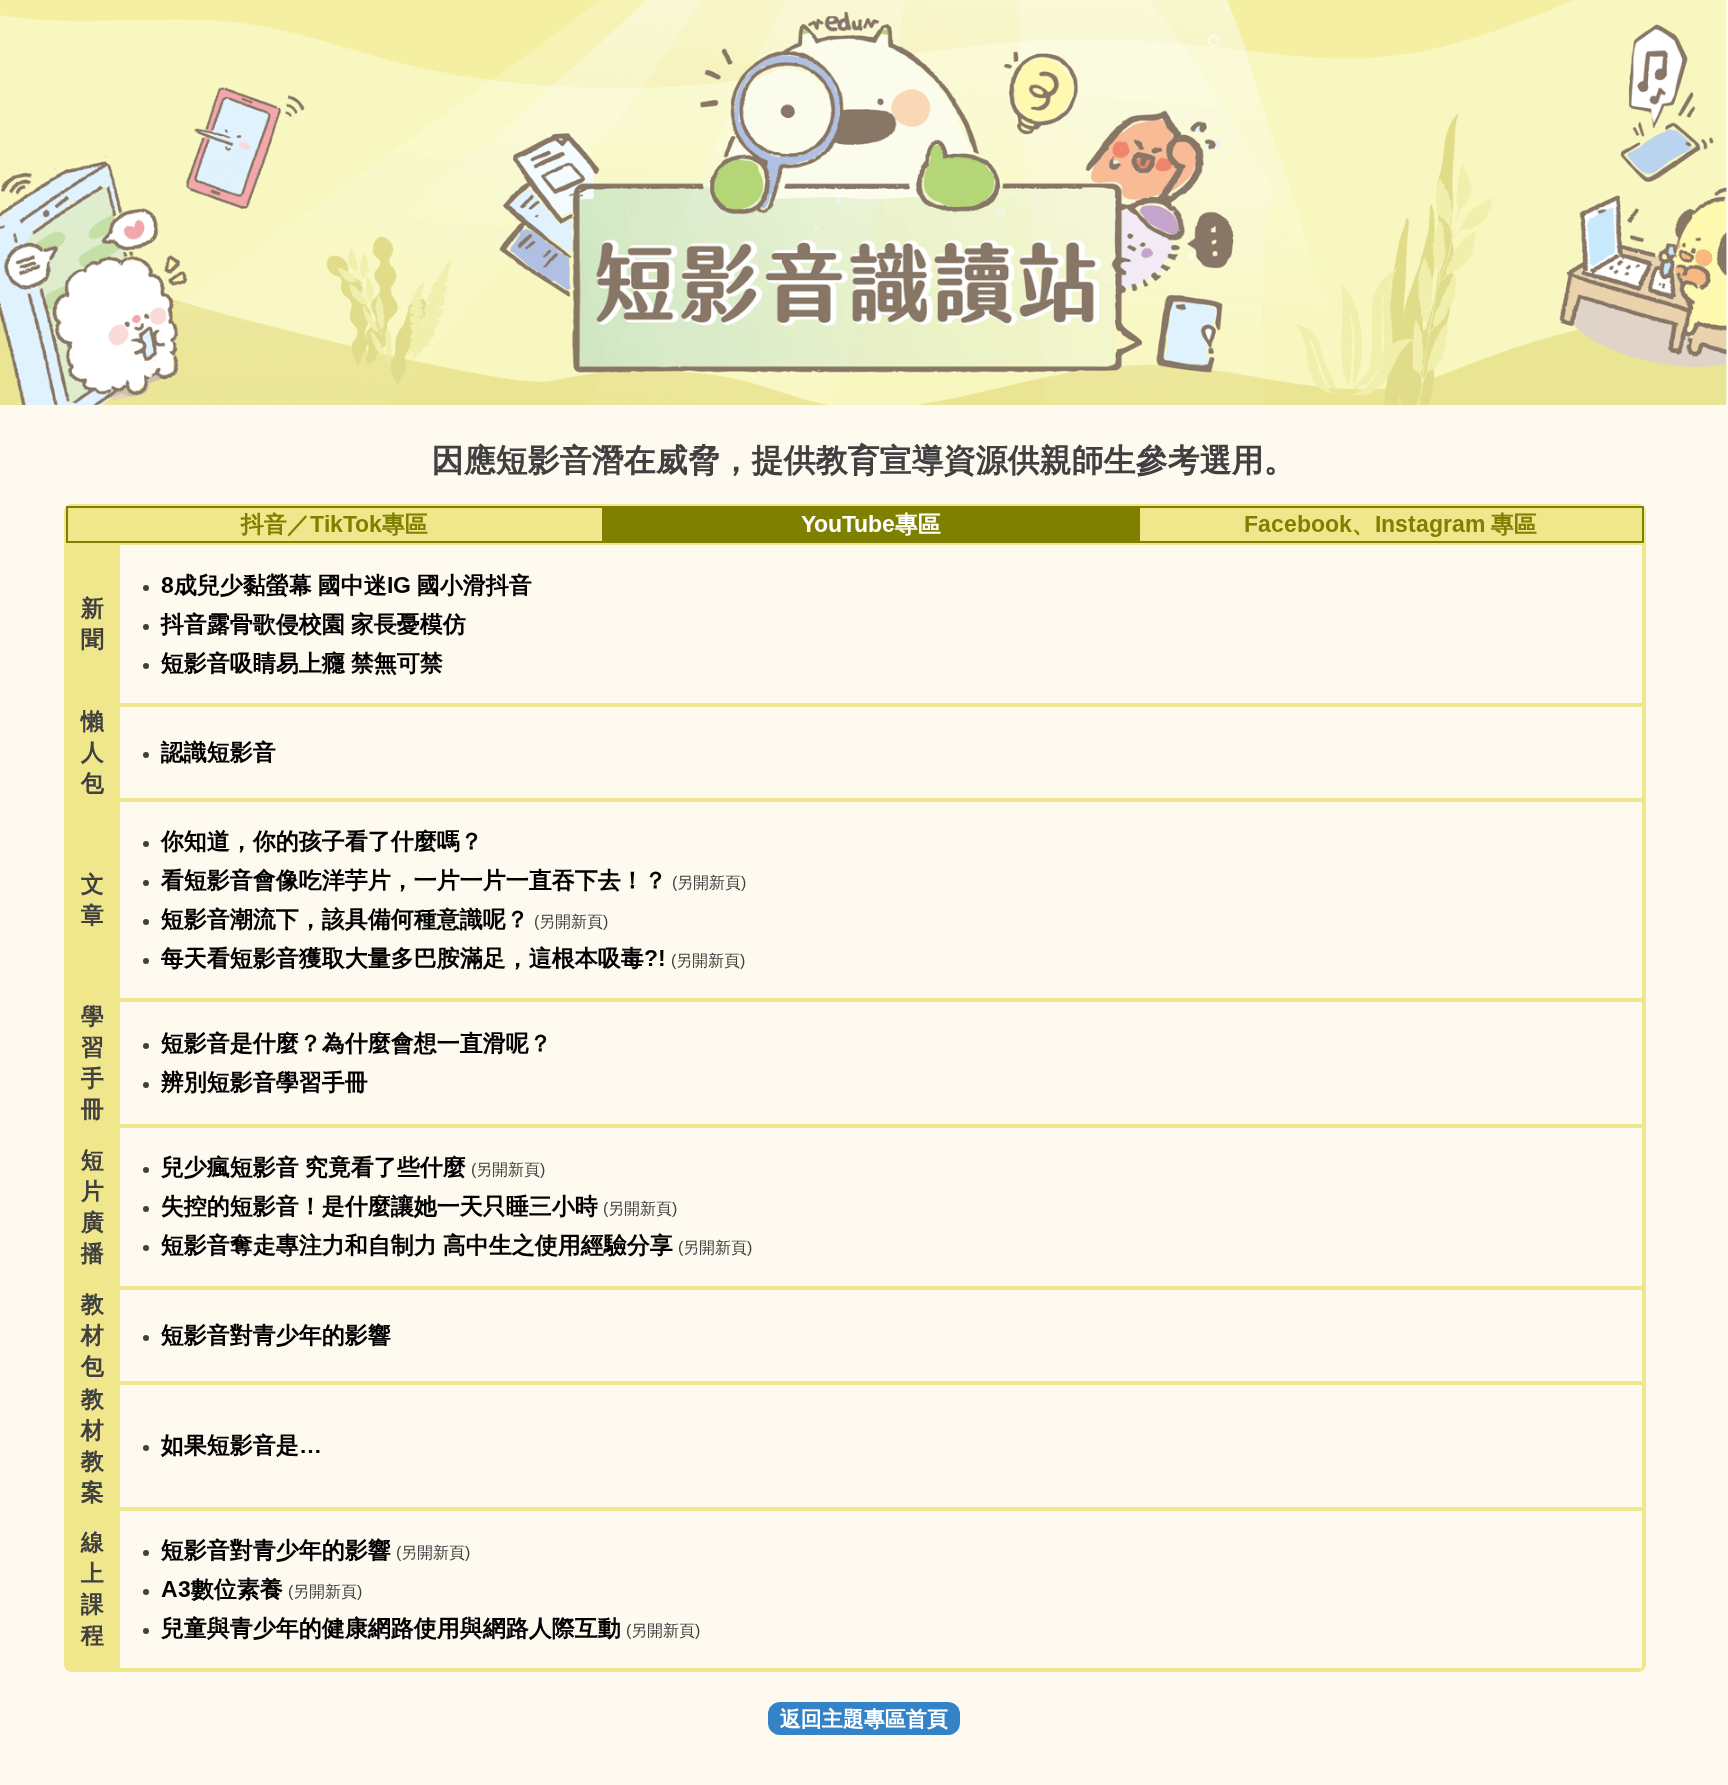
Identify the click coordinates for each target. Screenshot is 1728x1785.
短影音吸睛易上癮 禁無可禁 (302, 663)
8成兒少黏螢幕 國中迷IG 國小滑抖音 (346, 585)
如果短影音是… (241, 1445)
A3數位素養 (222, 1589)
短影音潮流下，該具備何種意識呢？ (345, 919)
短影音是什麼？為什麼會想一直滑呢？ (356, 1043)
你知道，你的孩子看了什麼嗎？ (322, 841)
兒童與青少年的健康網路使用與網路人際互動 (391, 1628)
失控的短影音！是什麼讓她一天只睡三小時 (379, 1206)
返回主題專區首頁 (864, 1719)
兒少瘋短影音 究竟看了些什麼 (313, 1167)
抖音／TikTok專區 (334, 524)
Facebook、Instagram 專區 (1390, 524)
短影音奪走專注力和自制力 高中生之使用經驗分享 (417, 1245)
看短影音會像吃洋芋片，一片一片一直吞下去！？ (414, 880)
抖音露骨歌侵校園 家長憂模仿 (313, 624)
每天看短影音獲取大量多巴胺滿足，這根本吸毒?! (413, 958)
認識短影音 (218, 752)
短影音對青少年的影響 (276, 1335)
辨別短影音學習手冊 (264, 1082)
